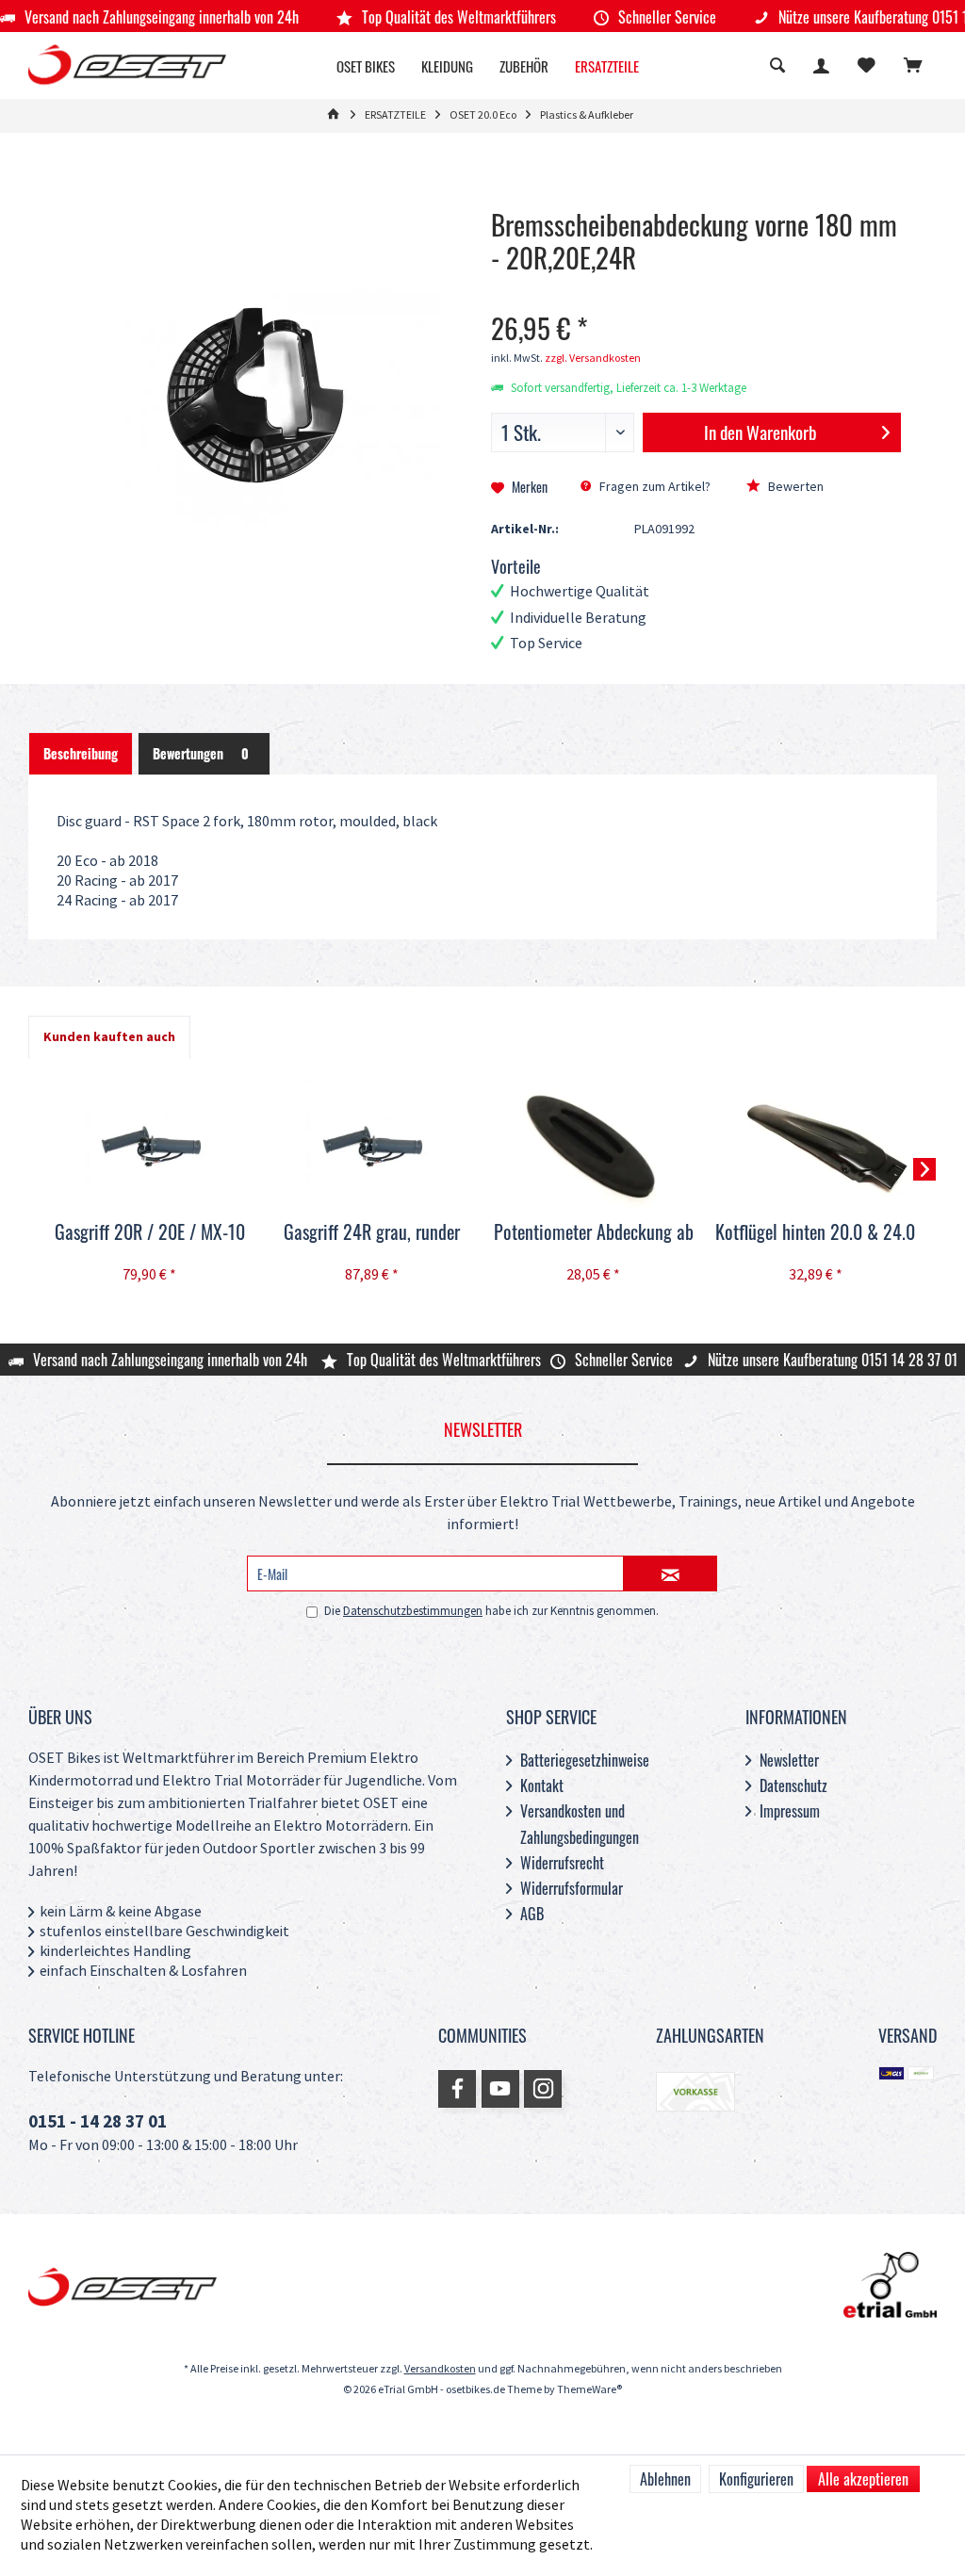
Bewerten (794, 487)
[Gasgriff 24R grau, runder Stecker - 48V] (372, 1144)
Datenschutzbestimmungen (413, 1611)
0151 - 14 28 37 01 (98, 2122)
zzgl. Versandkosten (593, 359)
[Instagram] (543, 2089)
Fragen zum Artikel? (654, 487)
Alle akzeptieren (863, 2479)
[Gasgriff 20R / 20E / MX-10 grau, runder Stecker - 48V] (150, 1144)
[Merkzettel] (867, 67)
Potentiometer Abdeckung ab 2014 (594, 1233)
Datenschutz (793, 1785)
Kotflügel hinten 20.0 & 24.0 (815, 1232)
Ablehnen (665, 2479)
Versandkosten (440, 2369)
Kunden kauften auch (109, 1037)
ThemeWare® (589, 2390)
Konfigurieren (756, 2479)
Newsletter (789, 1760)
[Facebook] (457, 2089)
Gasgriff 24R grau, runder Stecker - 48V (372, 1233)
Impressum (790, 1811)
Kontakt (542, 1785)
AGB (532, 1914)
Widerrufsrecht (562, 1863)
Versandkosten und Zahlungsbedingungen (580, 1824)
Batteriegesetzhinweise (585, 1760)
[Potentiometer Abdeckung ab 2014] (594, 1144)
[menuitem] (913, 68)
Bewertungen (201, 753)
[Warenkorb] (913, 67)
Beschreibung (81, 753)
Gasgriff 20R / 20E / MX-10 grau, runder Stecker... (150, 1233)
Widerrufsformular (572, 1888)
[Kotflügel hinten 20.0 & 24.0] (816, 1144)
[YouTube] (500, 2089)
